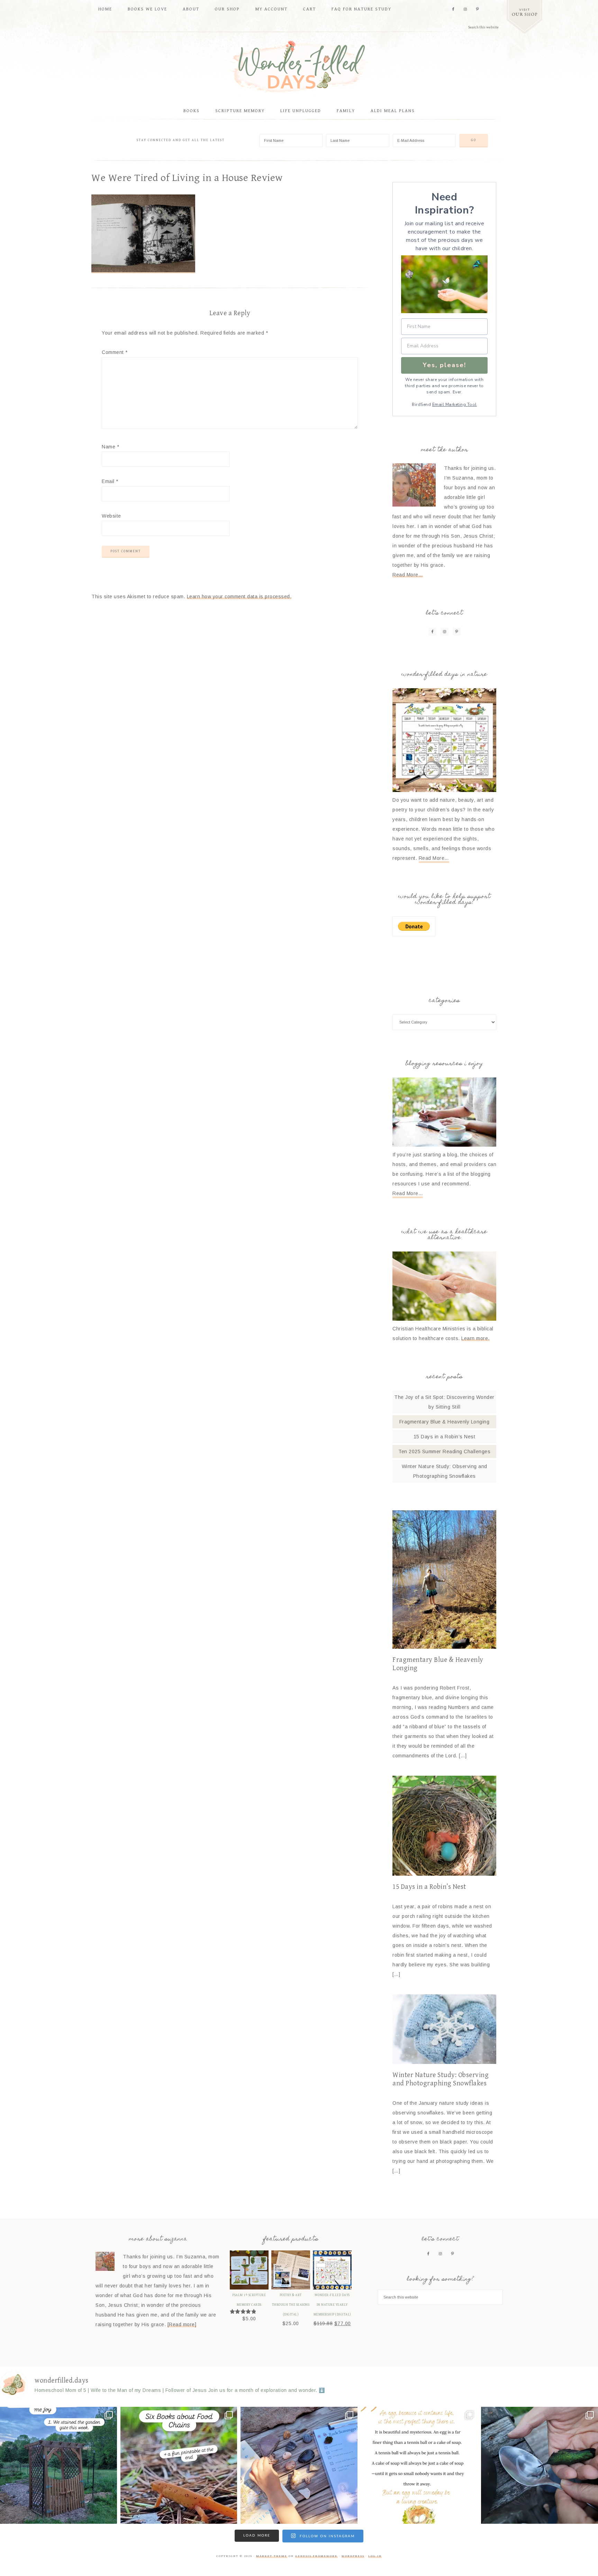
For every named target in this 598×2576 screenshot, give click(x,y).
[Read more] (182, 2324)
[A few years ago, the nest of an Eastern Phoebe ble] (419, 2465)
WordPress (353, 2556)
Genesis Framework (316, 2556)
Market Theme (272, 2556)
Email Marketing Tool (455, 404)
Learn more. (475, 1338)
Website (111, 516)
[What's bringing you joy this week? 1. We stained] (58, 2465)
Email (110, 481)
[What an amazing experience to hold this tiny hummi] (540, 2465)
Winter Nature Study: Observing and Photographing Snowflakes (441, 2079)
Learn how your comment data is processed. (239, 597)
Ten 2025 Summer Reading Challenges (444, 1451)
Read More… (408, 575)
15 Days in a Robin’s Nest (445, 1437)
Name (110, 447)
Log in (375, 2556)
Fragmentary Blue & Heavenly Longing (445, 1422)
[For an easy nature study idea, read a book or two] (179, 2465)
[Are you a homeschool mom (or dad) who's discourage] (299, 2465)
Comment (115, 352)
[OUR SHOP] (524, 17)
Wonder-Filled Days (299, 67)
